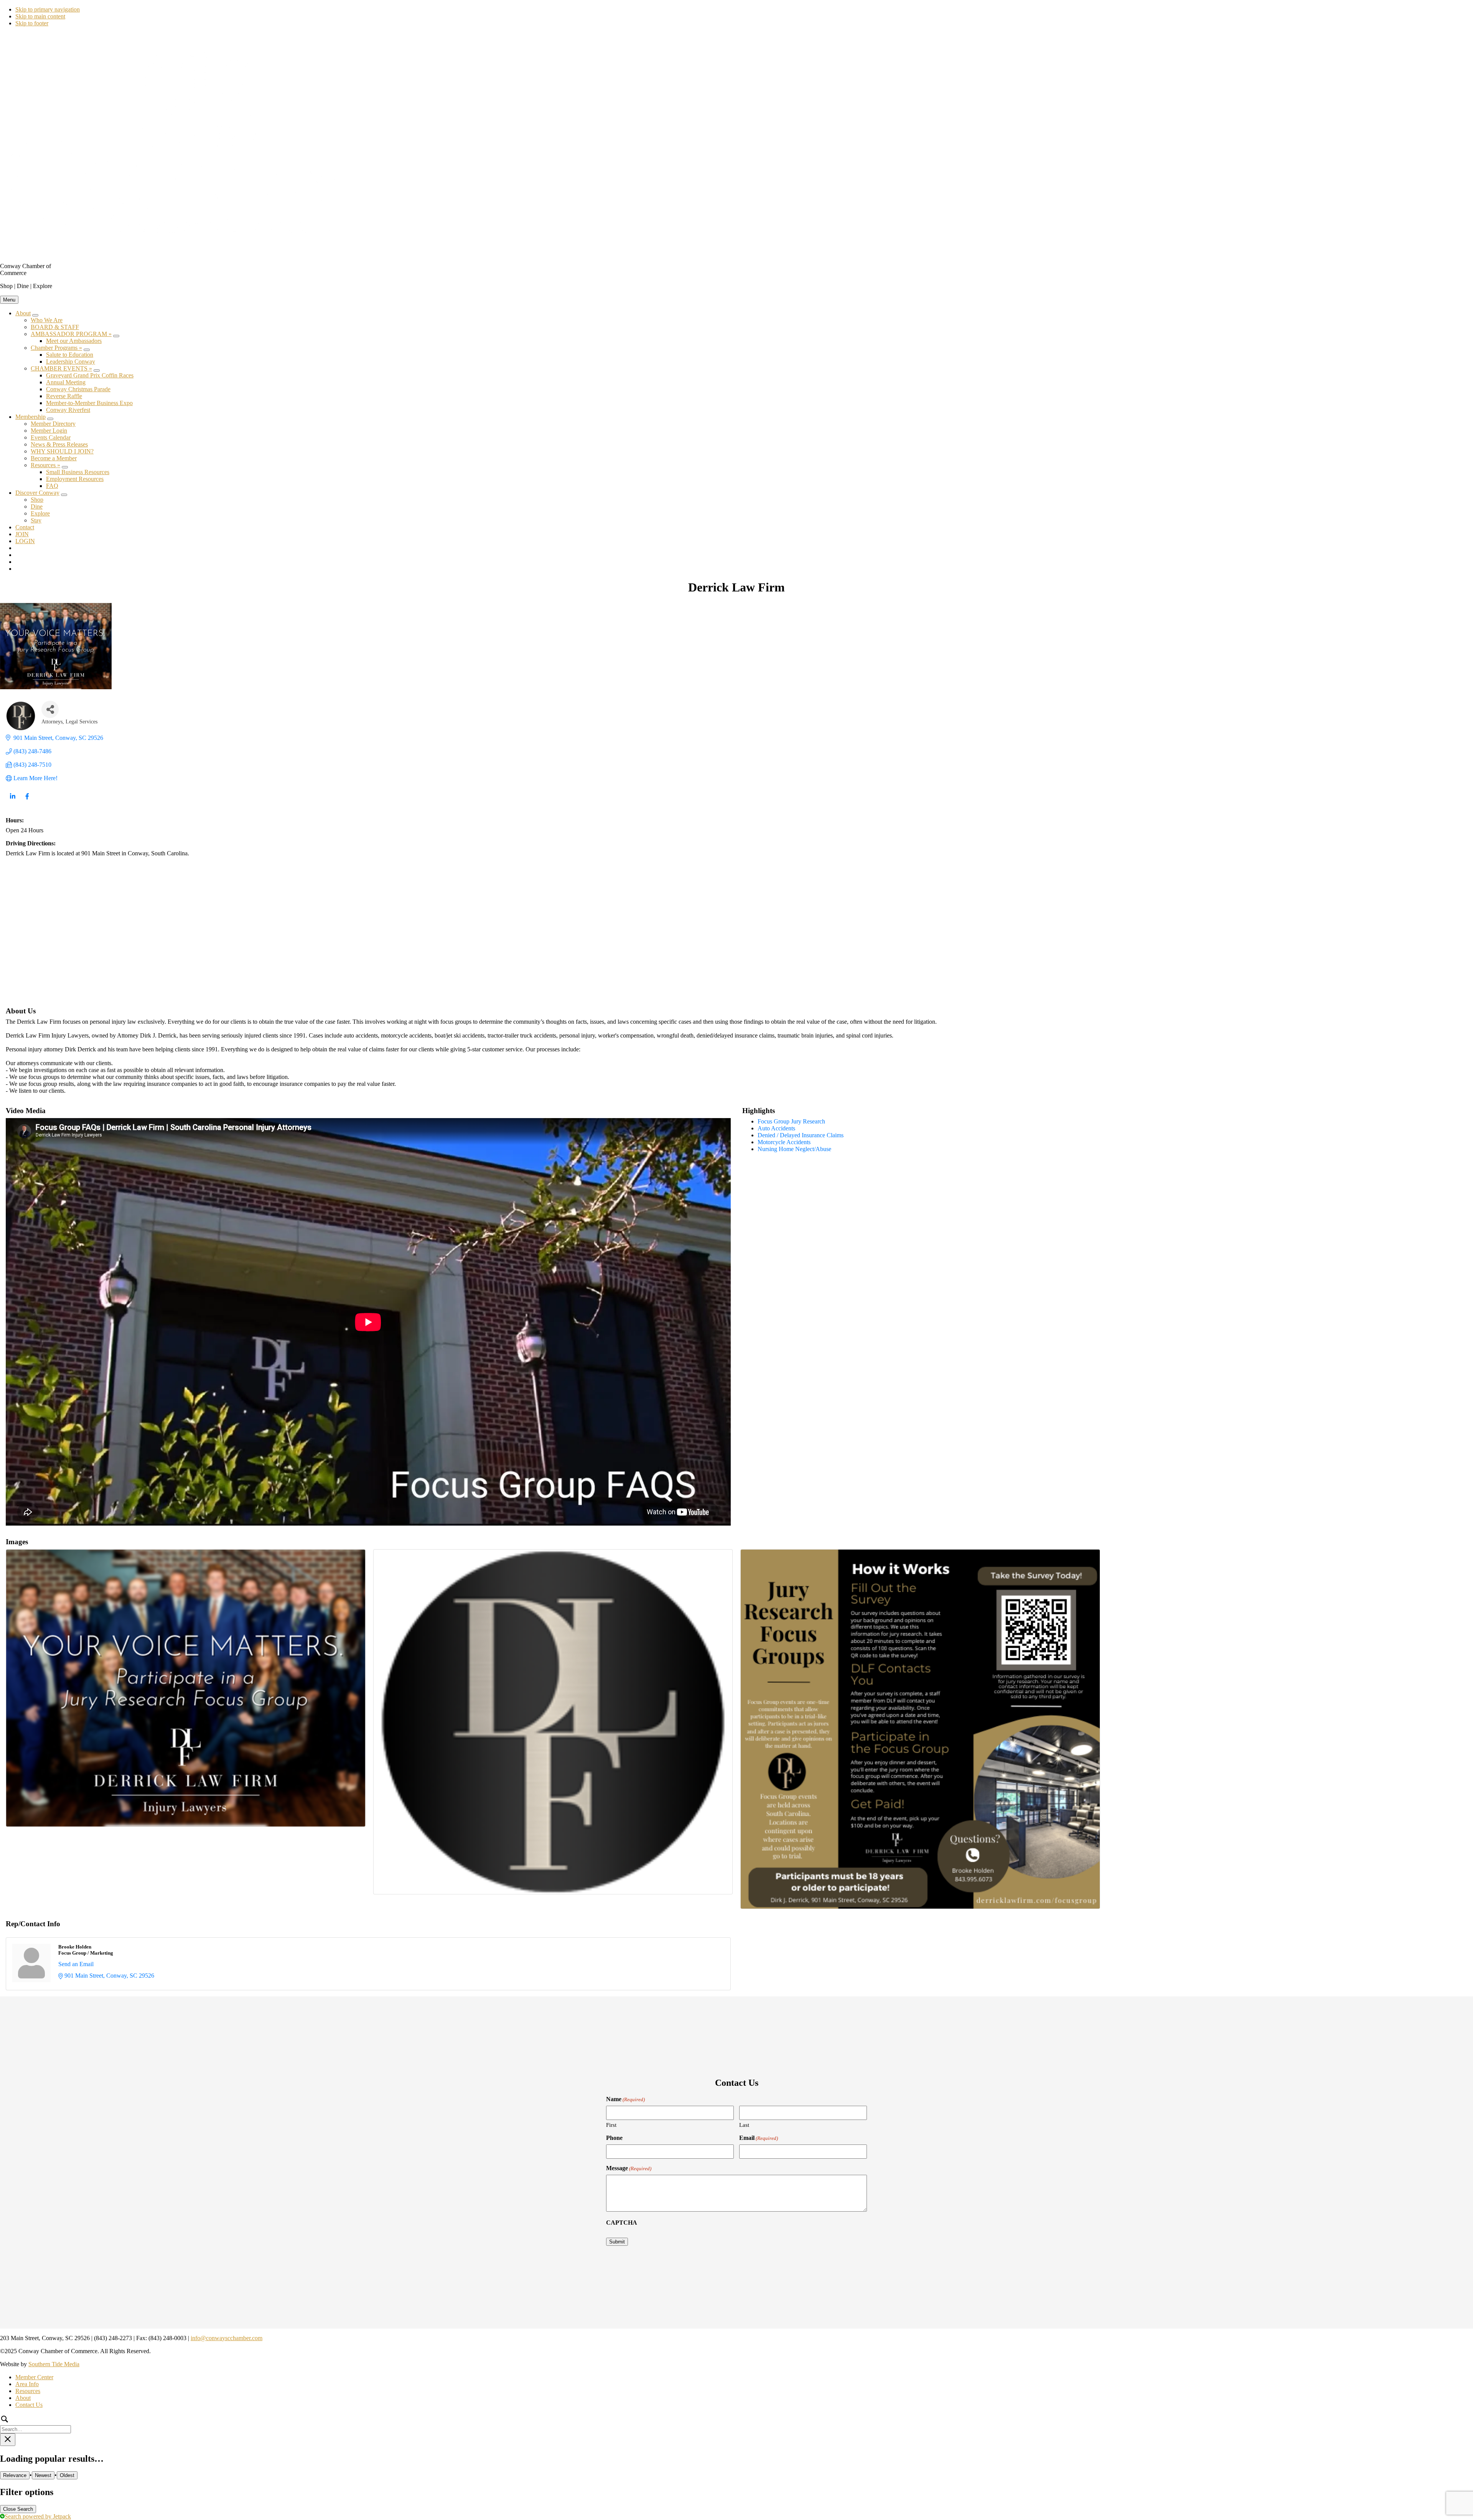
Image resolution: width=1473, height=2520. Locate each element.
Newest (43, 2475)
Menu (9, 300)
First (611, 2125)
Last (744, 2125)
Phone (614, 2138)
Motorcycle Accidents (784, 1142)
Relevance (15, 2475)
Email (759, 2138)
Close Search (18, 2509)
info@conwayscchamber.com (227, 2338)
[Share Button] (50, 709)
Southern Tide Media (54, 2364)
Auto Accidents (776, 1128)
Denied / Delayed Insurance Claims (801, 1135)
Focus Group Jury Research (791, 1121)
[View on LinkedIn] (12, 801)
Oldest (67, 2475)
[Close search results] (8, 2440)
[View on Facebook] (27, 801)
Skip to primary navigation (48, 9)
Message (629, 2168)
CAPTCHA (622, 2223)
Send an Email (76, 1964)
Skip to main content (40, 16)
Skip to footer (32, 23)
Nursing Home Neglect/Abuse (794, 1149)
